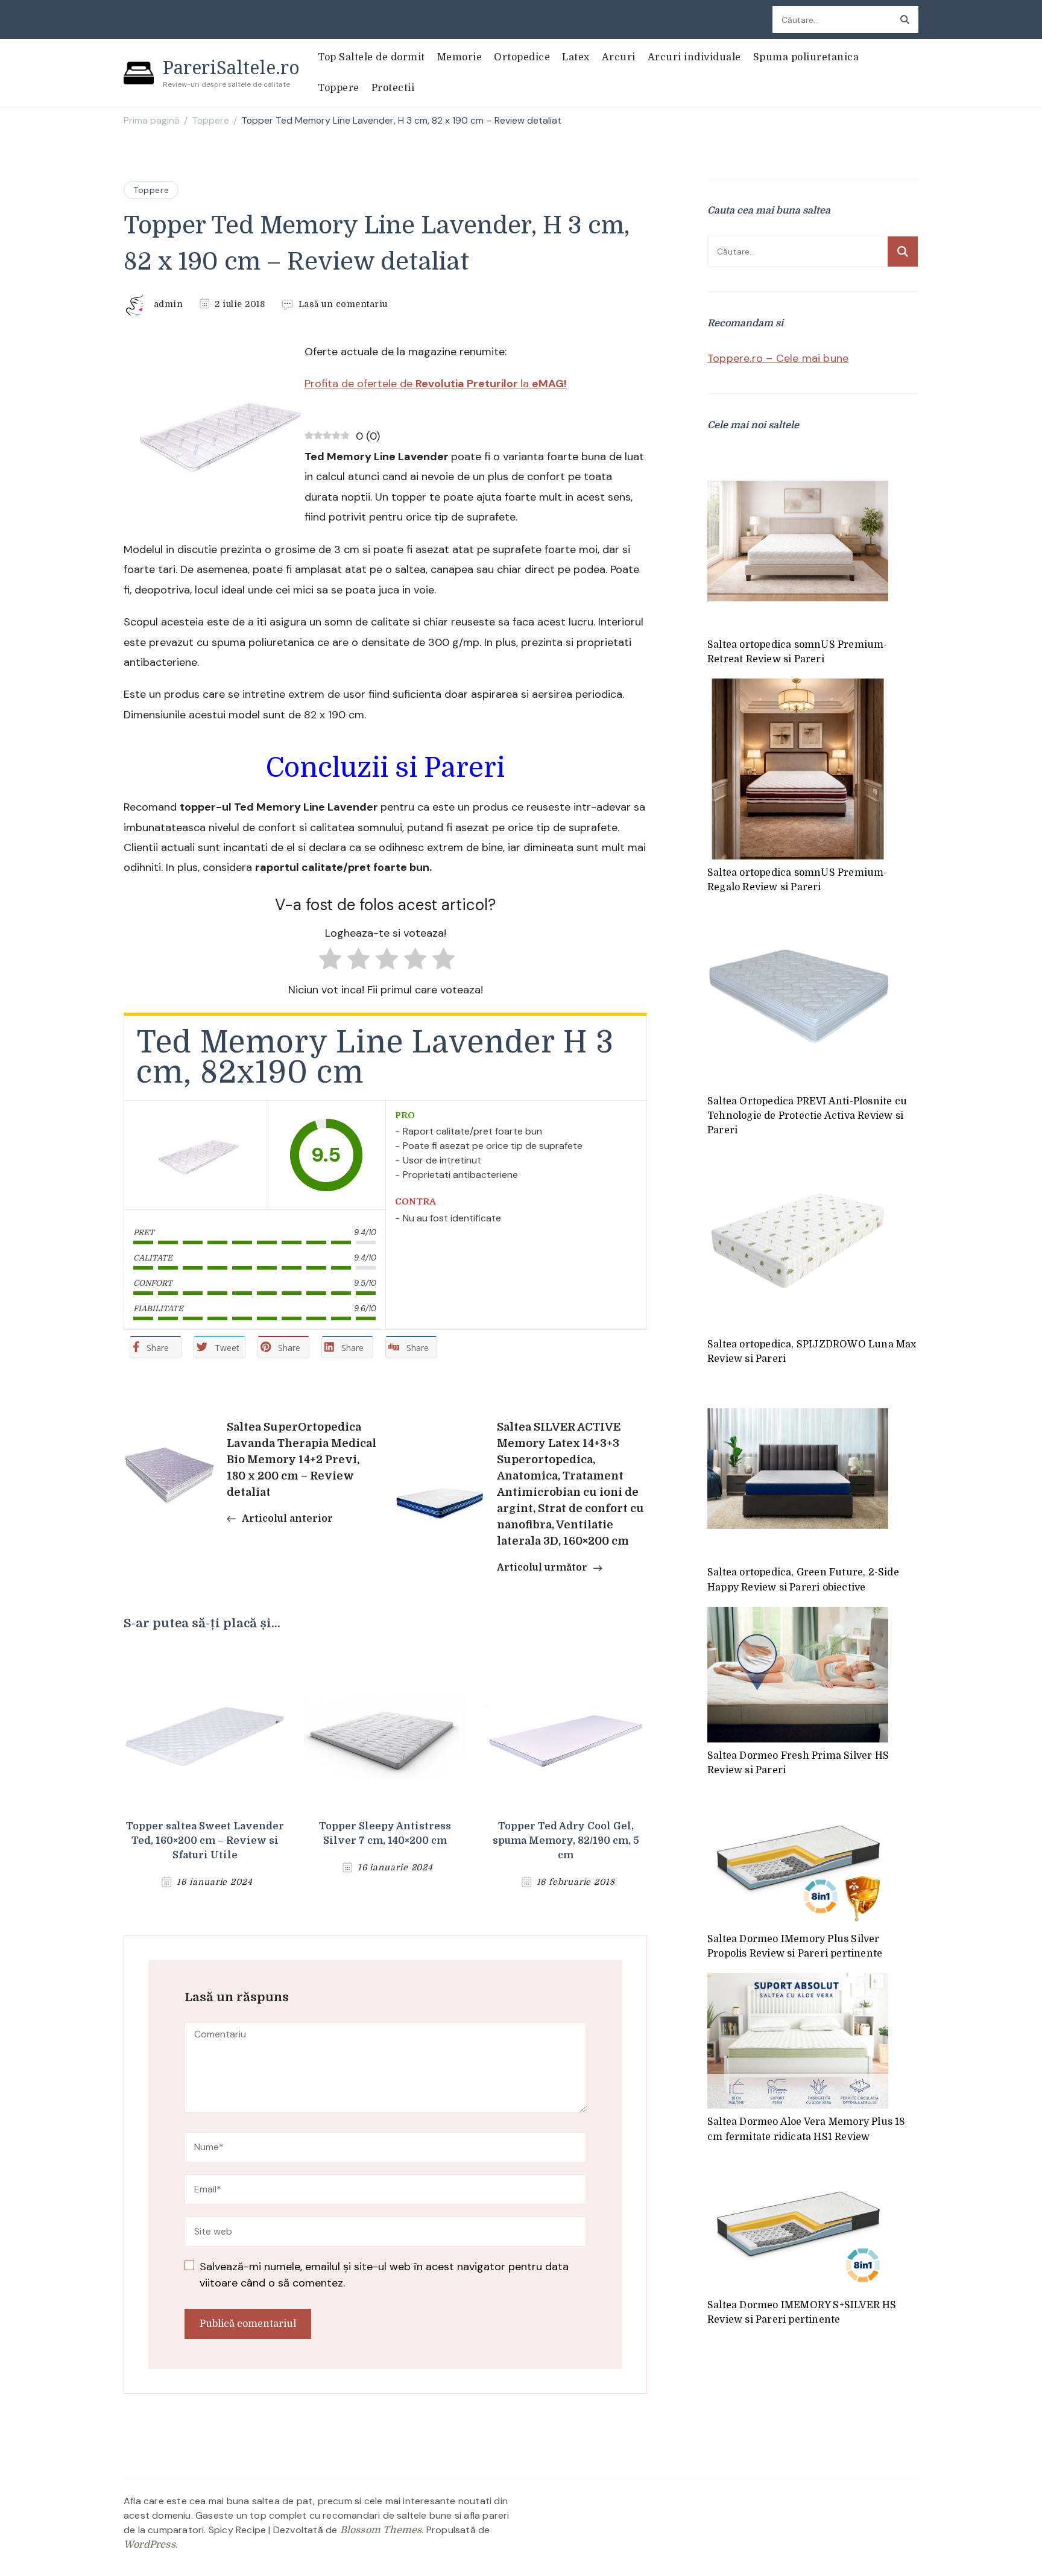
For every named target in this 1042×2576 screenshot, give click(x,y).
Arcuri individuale (694, 57)
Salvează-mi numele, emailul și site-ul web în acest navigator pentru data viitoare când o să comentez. (384, 2275)
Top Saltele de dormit (371, 57)
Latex (576, 57)
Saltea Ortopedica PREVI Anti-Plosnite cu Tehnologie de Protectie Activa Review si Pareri (807, 1116)
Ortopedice (522, 57)
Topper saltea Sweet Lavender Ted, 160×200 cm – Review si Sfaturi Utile (205, 1841)
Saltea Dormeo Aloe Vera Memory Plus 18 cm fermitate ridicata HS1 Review (807, 2129)
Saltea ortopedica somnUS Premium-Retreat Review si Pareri (797, 652)
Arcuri (619, 57)
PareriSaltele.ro (231, 67)
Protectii (393, 88)
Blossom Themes (381, 2530)
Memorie (460, 57)
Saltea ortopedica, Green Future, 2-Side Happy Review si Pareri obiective (803, 1580)
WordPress (150, 2545)
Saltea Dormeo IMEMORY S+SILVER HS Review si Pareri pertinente (802, 2312)
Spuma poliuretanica (806, 57)
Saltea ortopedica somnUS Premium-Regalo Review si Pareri (797, 880)
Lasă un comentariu (343, 305)
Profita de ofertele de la (436, 384)
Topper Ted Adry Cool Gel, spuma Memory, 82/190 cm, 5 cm (566, 1841)
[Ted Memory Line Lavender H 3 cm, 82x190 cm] (195, 1155)
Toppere (339, 88)
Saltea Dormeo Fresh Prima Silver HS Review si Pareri (798, 1763)
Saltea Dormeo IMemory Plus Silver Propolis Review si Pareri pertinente (795, 1946)
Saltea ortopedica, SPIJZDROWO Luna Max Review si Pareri (812, 1352)
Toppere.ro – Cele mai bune (778, 358)
